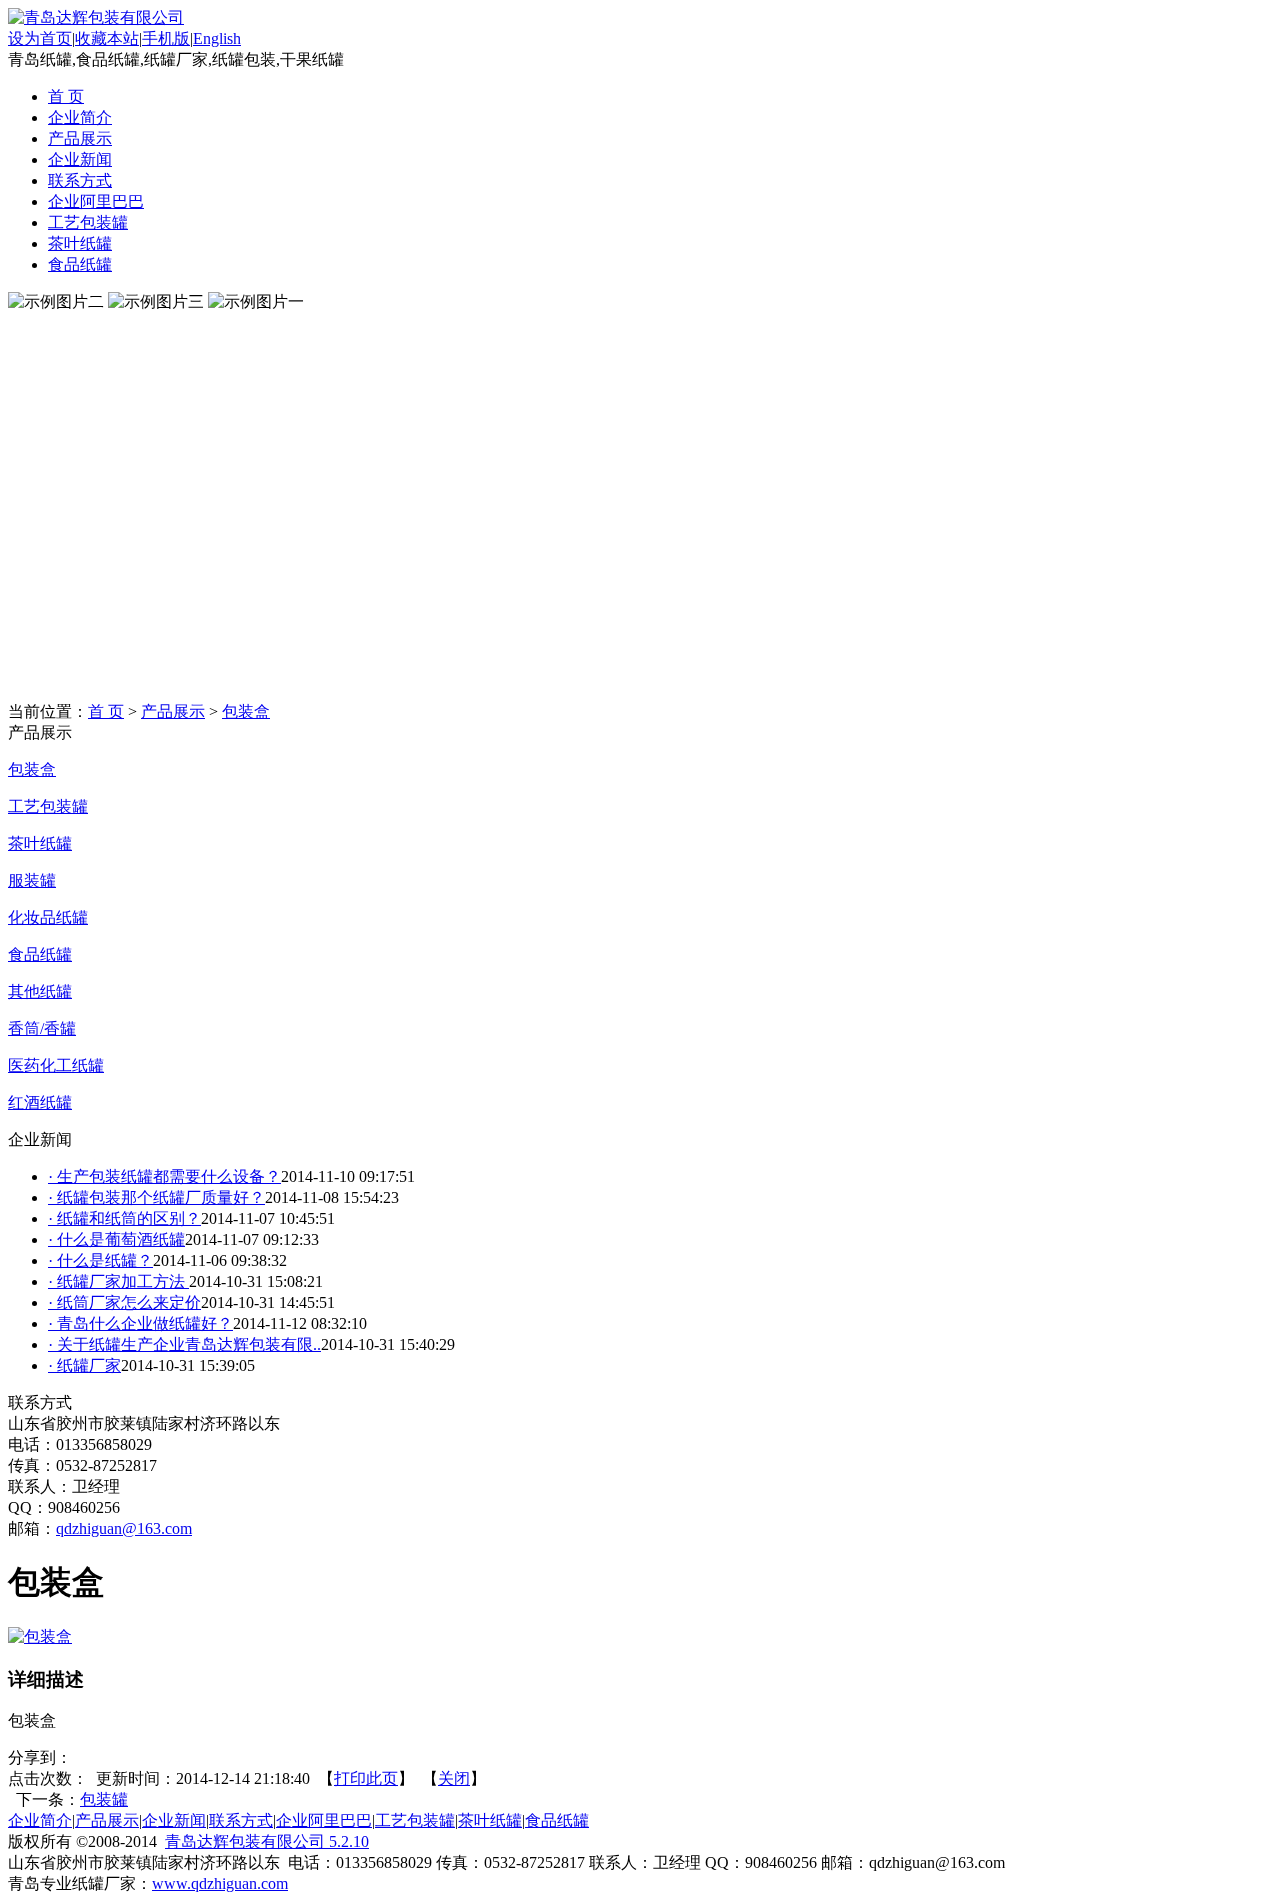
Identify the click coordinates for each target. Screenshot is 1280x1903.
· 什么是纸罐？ (100, 1260)
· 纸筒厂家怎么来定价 (124, 1302)
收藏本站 (107, 38)
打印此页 (366, 1778)
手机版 (166, 38)
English (217, 38)
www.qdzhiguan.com (220, 1883)
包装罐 (104, 1799)
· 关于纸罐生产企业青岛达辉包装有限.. (184, 1344)
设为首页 (40, 38)
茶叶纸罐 (80, 243)
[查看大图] (40, 1636)
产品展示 (80, 138)
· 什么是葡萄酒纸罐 (116, 1239)
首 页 (66, 96)
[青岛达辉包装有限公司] (96, 17)
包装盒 (246, 711)
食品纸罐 (80, 264)
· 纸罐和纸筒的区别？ (124, 1218)
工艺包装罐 (88, 222)
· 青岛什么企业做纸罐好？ (140, 1323)
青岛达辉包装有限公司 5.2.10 (267, 1841)
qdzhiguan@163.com (124, 1528)
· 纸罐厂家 (84, 1365)
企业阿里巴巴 (96, 201)
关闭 (454, 1778)
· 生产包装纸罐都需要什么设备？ (164, 1176)
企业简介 (80, 117)
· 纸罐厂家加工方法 (118, 1281)
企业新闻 (80, 159)
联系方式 (80, 180)
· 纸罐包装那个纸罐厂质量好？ (156, 1197)
